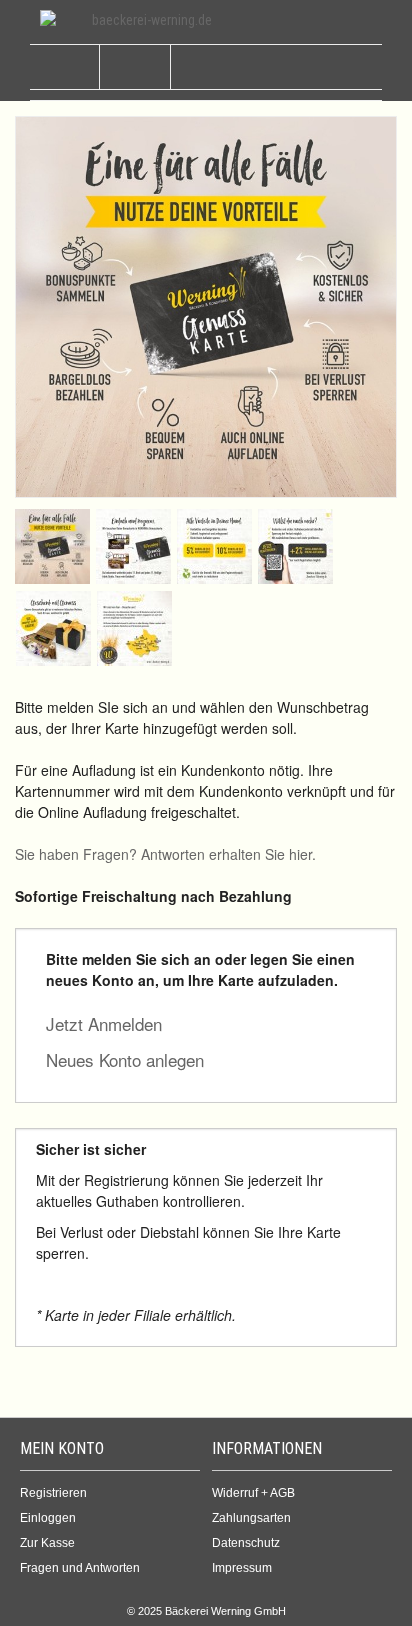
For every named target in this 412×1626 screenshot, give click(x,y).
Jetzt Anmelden (104, 1023)
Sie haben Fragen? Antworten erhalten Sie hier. (165, 854)
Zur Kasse (47, 1543)
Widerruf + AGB (253, 1493)
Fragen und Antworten (80, 1568)
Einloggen (48, 1518)
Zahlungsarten (251, 1518)
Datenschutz (246, 1543)
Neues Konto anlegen (125, 1059)
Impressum (242, 1568)
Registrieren (53, 1493)
